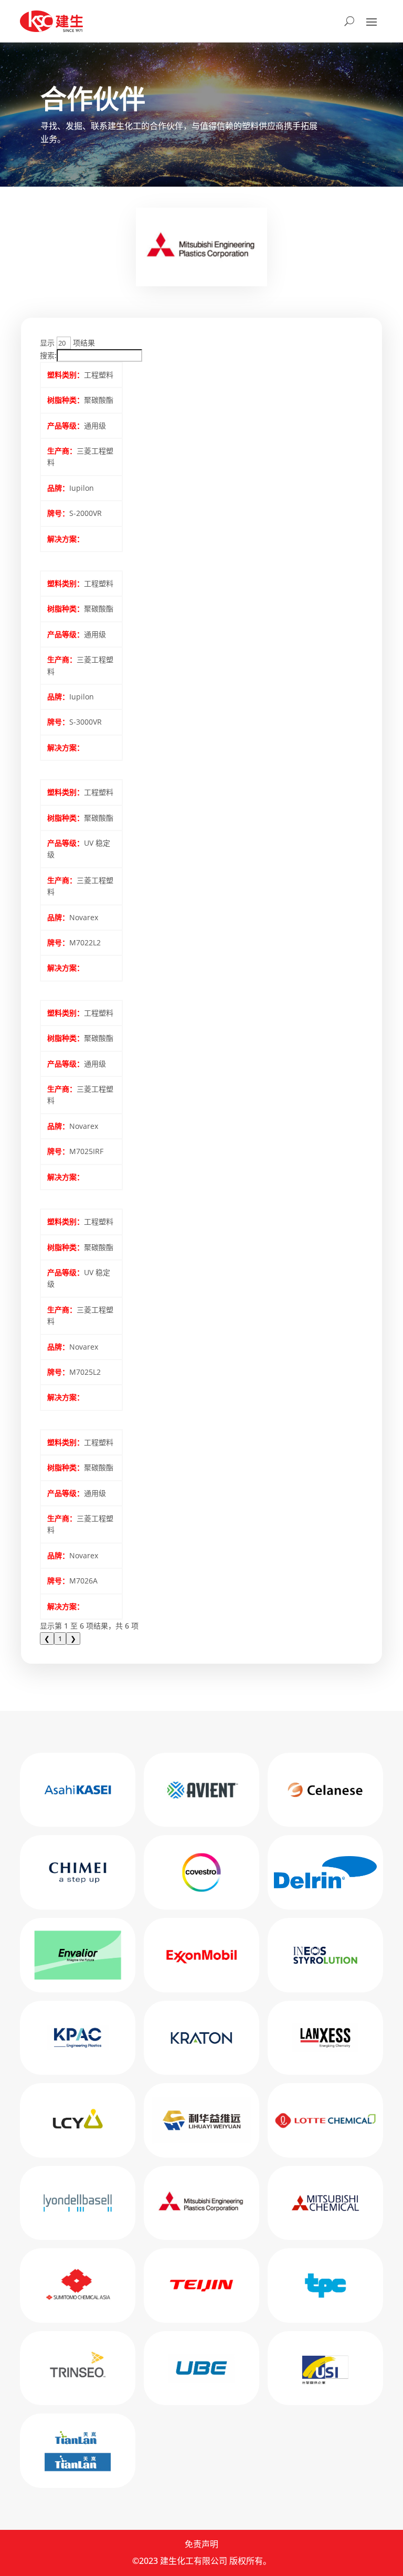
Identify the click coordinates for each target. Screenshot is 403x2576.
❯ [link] (73, 1639)
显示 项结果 (67, 343)
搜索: (48, 355)
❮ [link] (47, 1639)
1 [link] (60, 1639)
